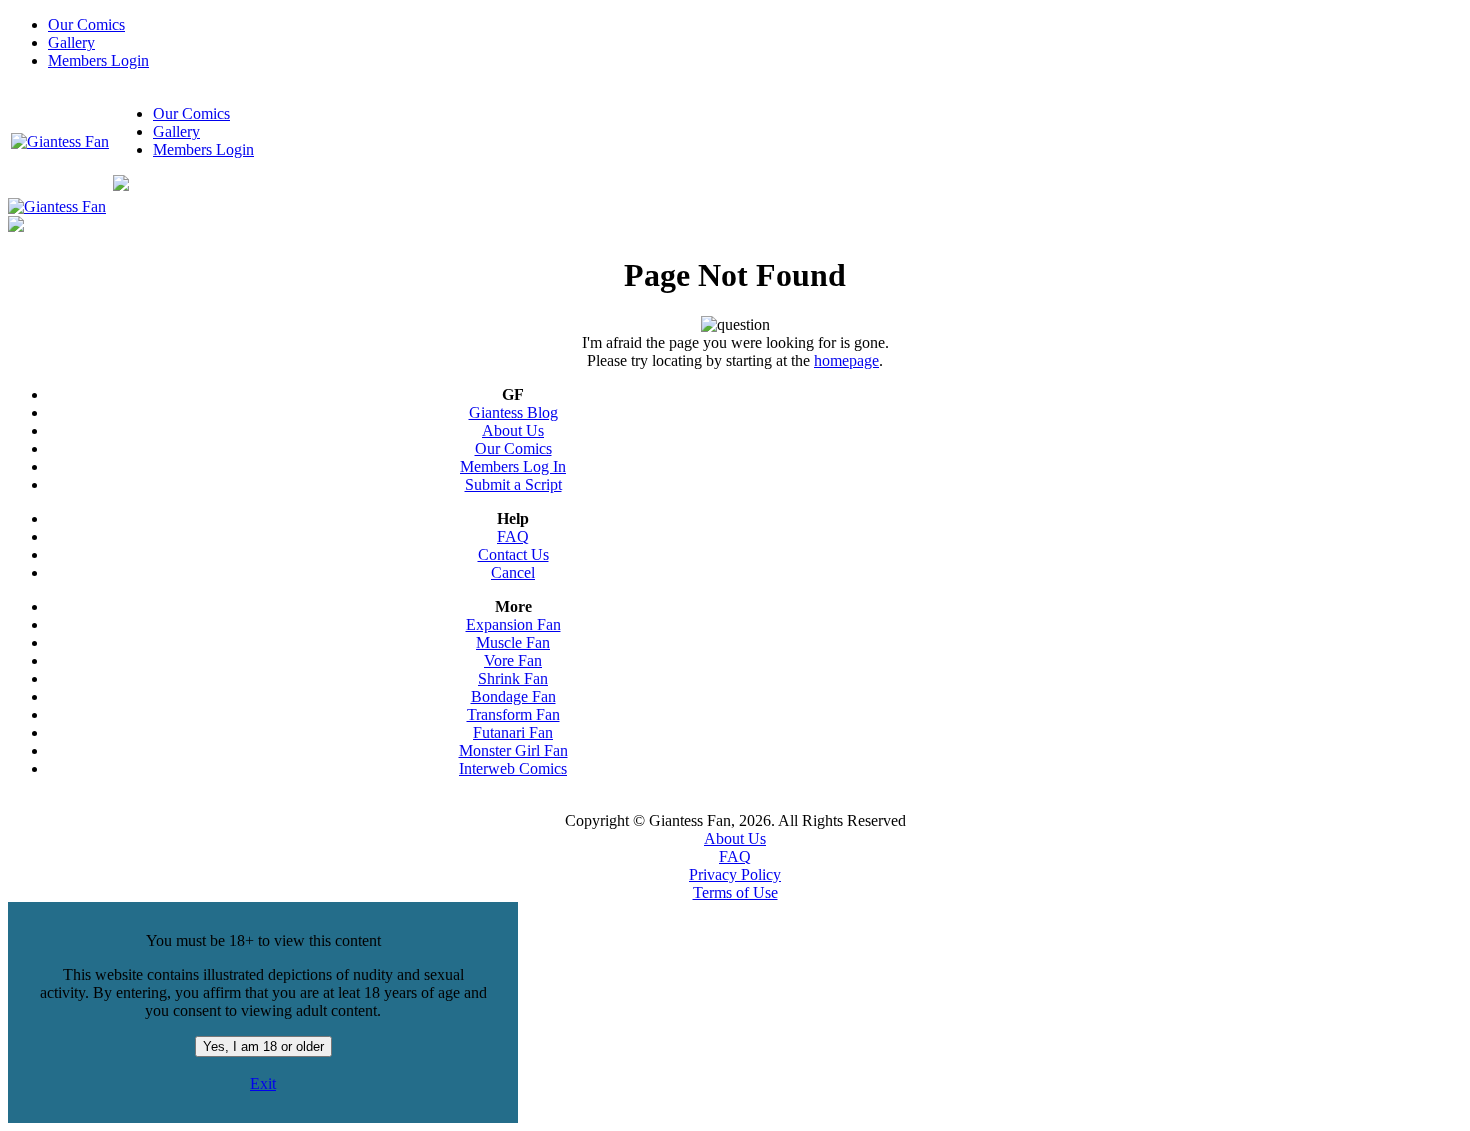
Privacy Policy (735, 874)
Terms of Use (735, 892)
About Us (513, 430)
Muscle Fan (513, 642)
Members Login (98, 60)
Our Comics (86, 24)
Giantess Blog (513, 412)
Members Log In (513, 466)
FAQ (513, 536)
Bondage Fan (513, 696)
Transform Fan (513, 714)
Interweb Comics (513, 768)
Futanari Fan (513, 732)
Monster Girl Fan (513, 750)
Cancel (513, 572)
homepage (846, 360)
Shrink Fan (513, 678)
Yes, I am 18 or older (263, 1046)
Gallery (71, 42)
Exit (263, 1083)
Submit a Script (513, 484)
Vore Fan (513, 660)
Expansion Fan (513, 624)
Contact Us (513, 554)
